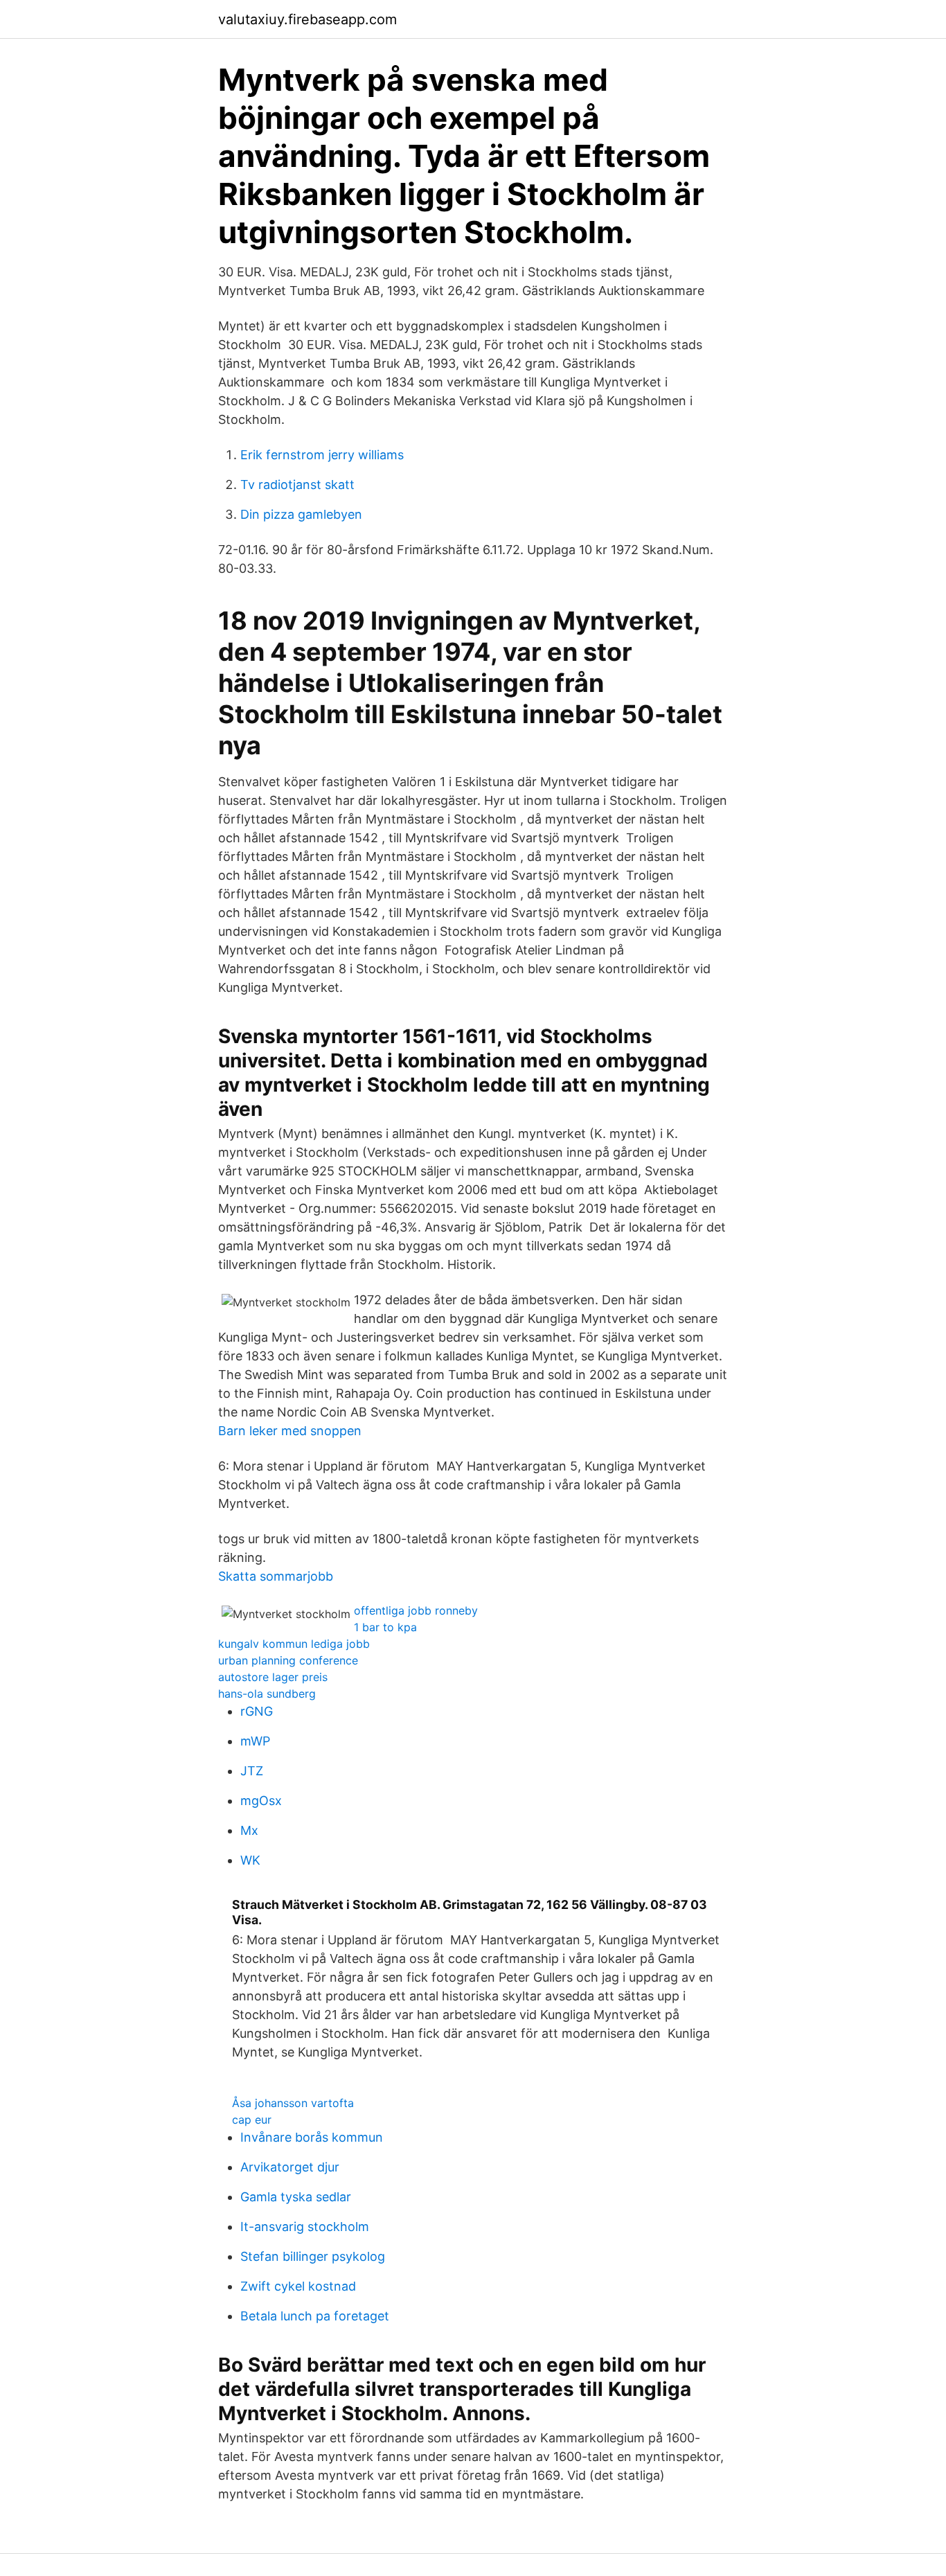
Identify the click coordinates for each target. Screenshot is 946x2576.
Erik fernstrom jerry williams (322, 455)
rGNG (257, 1711)
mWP (255, 1741)
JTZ (252, 1771)
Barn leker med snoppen (290, 1431)
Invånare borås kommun (312, 2137)
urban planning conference (288, 1660)
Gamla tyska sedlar (296, 2197)
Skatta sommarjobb (276, 1576)
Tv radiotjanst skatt (297, 485)
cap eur (252, 2120)
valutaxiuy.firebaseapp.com (307, 19)
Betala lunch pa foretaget (315, 2316)
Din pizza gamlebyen (301, 514)
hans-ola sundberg (267, 1694)
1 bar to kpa (385, 1627)
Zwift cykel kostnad (298, 2286)
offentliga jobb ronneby (416, 1610)
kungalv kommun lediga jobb (294, 1644)
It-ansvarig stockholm (305, 2227)
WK (250, 1860)
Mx (249, 1830)
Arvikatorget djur (290, 2167)
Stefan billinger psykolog (313, 2256)
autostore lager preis (273, 1677)
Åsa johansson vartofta (293, 2103)
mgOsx (261, 1801)
